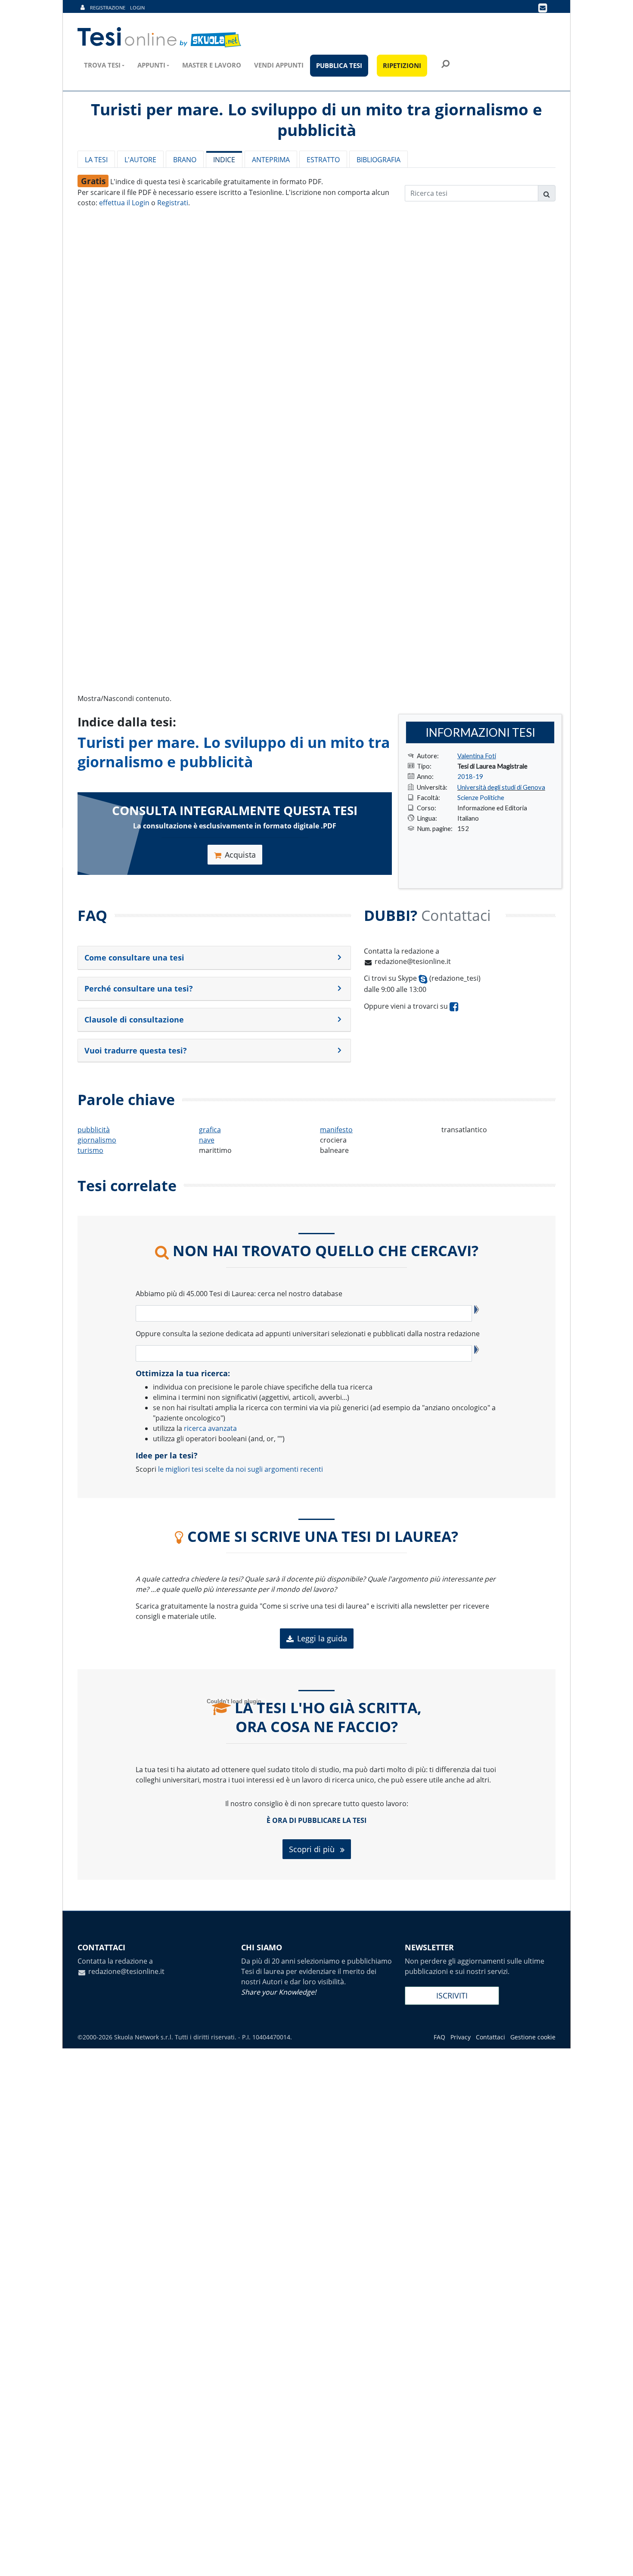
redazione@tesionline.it (413, 961)
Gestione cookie (533, 2037)
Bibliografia (379, 160)
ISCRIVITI (452, 1995)
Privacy (461, 2037)
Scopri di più (313, 1849)
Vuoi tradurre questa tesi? (136, 1050)
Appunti (151, 65)
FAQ (439, 2037)
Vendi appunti (279, 65)
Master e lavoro (212, 65)
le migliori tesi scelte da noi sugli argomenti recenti (240, 1469)
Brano (185, 160)
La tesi (96, 160)
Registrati (173, 203)
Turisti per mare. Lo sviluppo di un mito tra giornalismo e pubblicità (234, 752)
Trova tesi (102, 65)
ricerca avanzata (210, 1428)
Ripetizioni (402, 65)
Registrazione (108, 8)
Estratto (323, 160)
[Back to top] (618, 2561)
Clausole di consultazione (134, 1019)
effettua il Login (124, 203)
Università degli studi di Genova (501, 787)
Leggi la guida (322, 1638)
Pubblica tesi (339, 65)
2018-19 (470, 776)
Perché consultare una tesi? (139, 988)
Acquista (240, 855)
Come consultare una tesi (134, 958)
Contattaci (490, 2037)
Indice (224, 160)
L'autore (140, 160)
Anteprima (271, 160)
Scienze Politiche (481, 797)
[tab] (214, 958)
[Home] (160, 37)
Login (137, 8)
